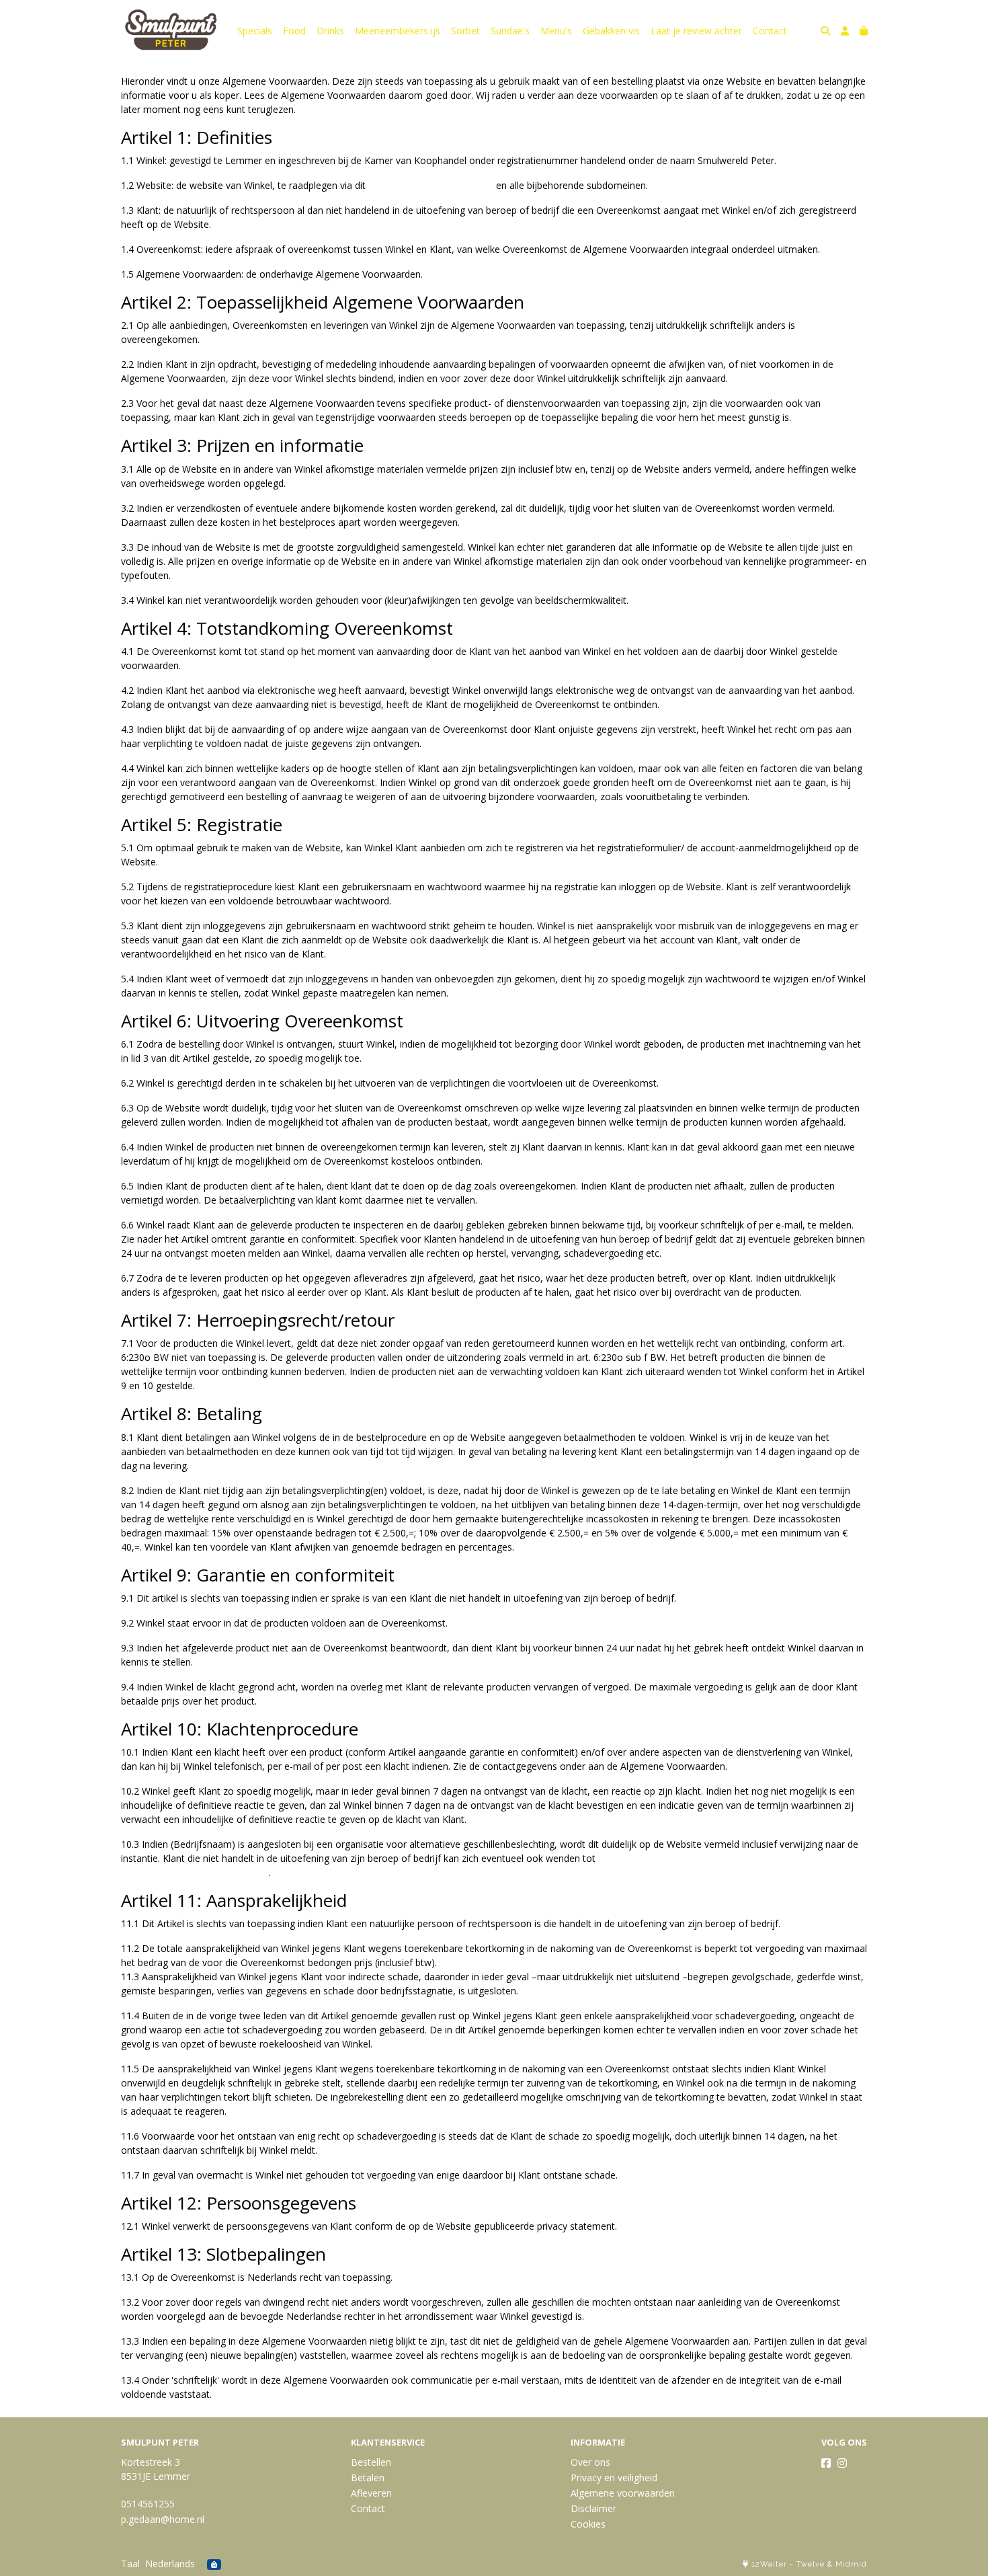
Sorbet (465, 31)
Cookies (588, 2524)
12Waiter (769, 2564)
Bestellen (371, 2462)
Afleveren (371, 2493)
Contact (770, 31)
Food (294, 31)
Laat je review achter (696, 31)
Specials (255, 31)
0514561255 (148, 2504)
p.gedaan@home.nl (163, 2519)
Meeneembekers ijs (398, 31)
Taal (130, 2564)
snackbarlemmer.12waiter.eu (431, 185)
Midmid (851, 2564)
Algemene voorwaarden (623, 2493)
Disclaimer (593, 2508)
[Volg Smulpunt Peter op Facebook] (826, 2463)
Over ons (590, 2462)
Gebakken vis (611, 31)
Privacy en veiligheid (614, 2477)
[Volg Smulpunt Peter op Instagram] (842, 2463)
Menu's (556, 31)
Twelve (811, 2564)
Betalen (368, 2477)
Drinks (330, 31)
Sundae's (510, 31)
